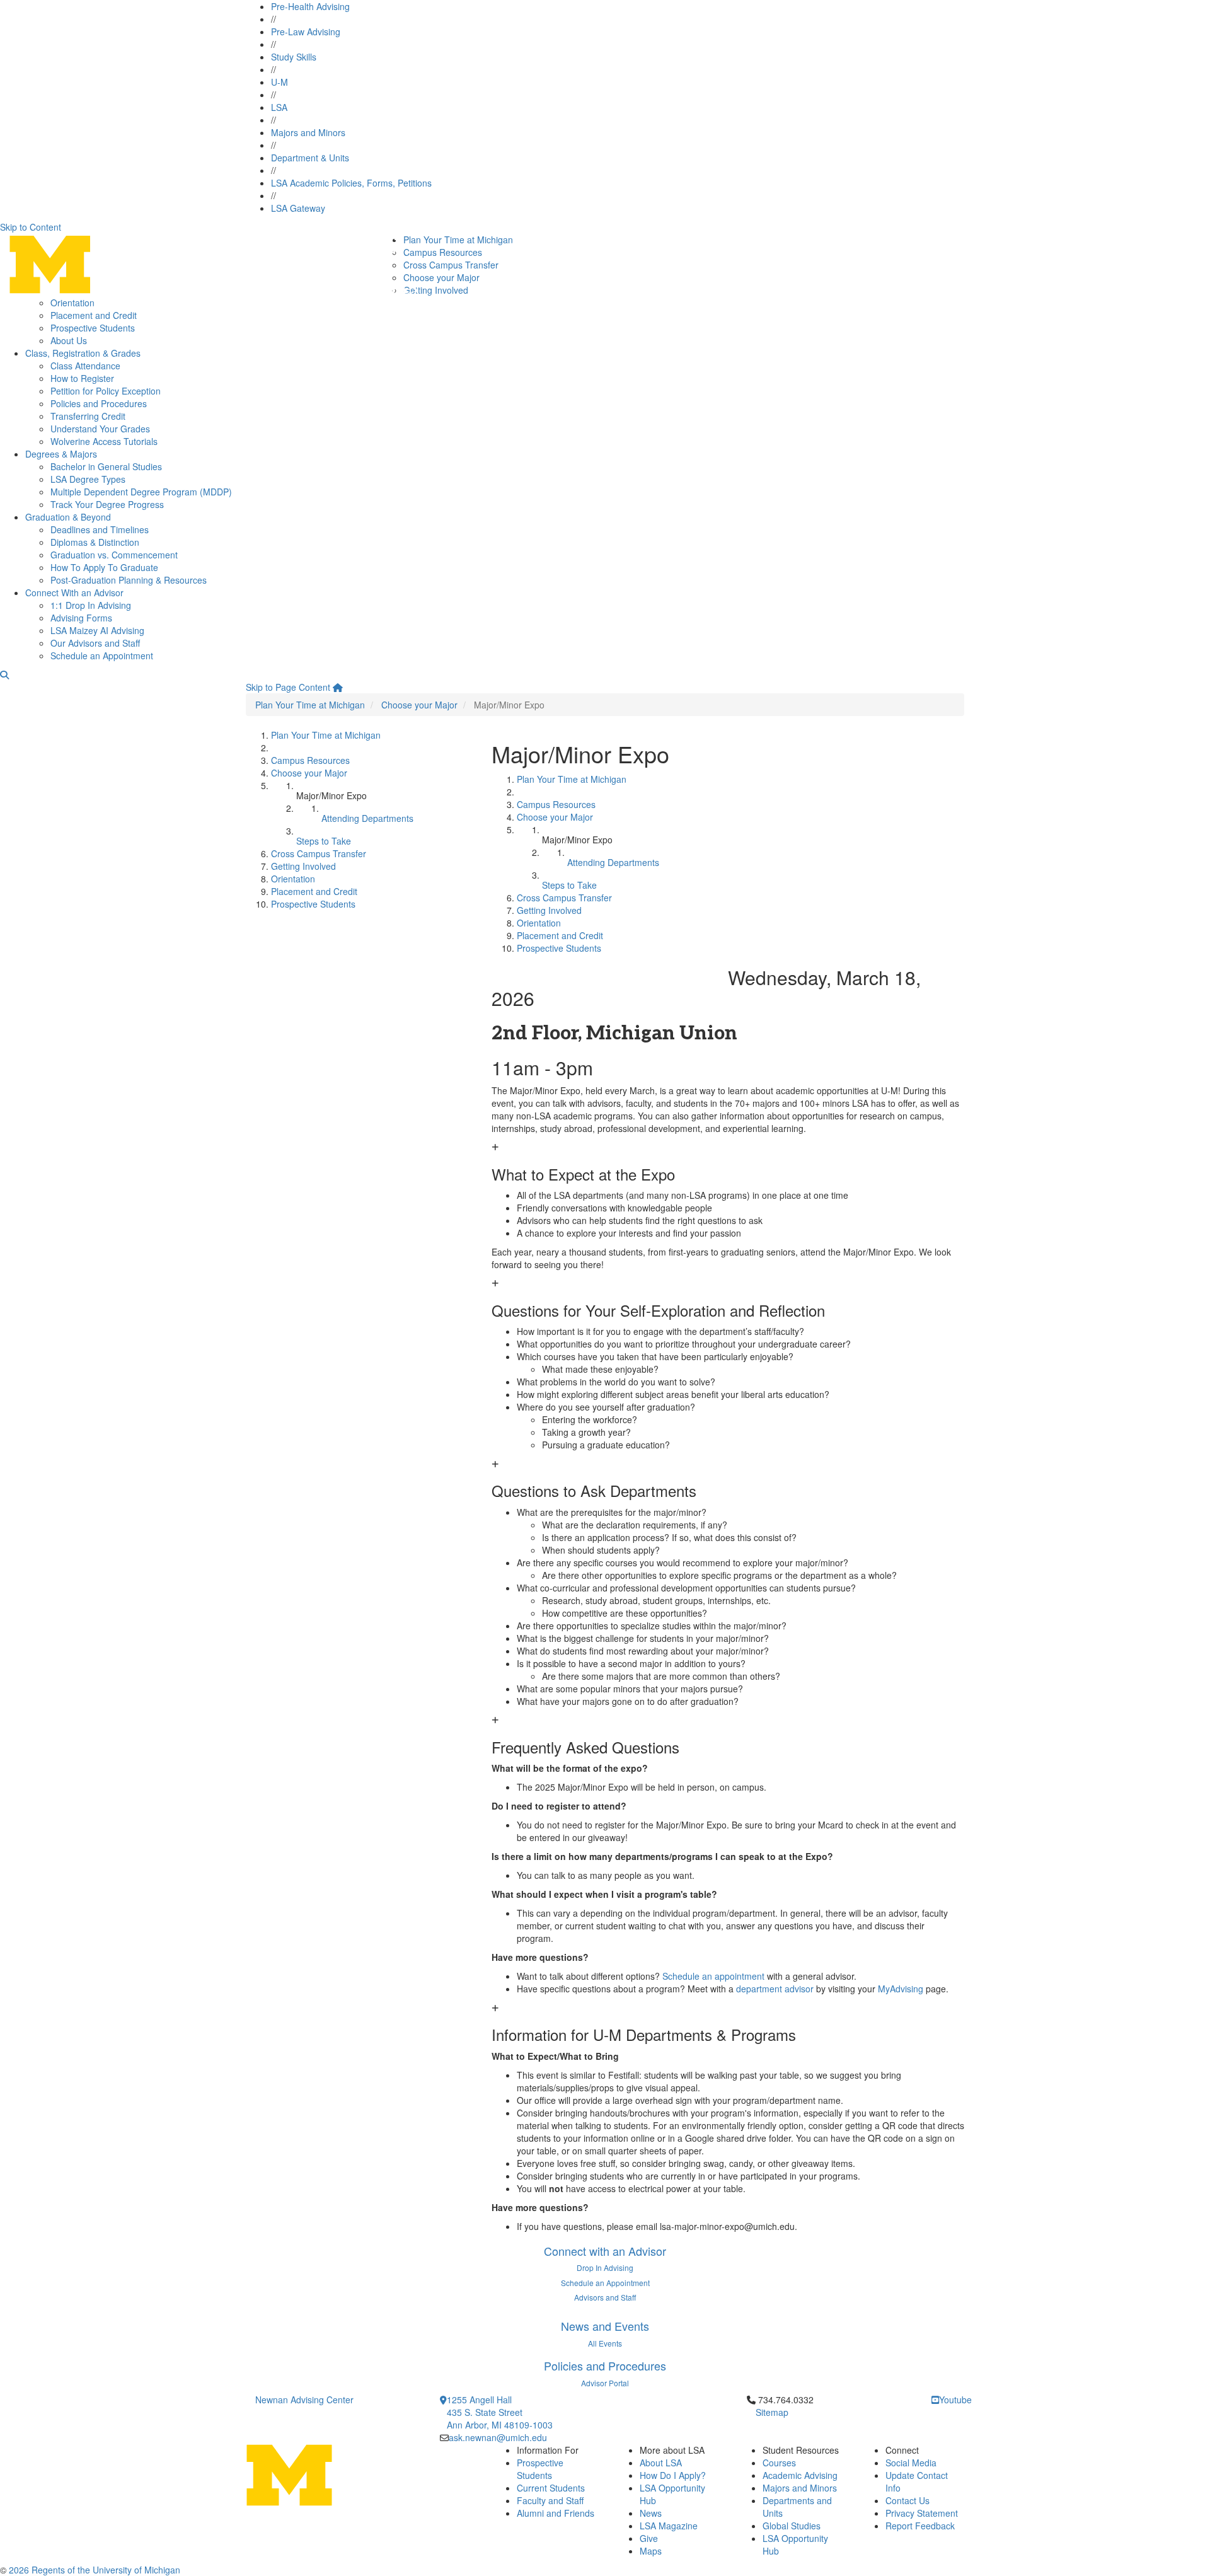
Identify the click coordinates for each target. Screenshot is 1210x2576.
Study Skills (294, 57)
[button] (728, 1162)
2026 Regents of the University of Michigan (95, 2570)
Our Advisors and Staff (95, 643)
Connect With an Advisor (74, 592)
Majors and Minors (308, 132)
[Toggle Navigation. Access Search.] (4, 674)
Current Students (551, 2488)
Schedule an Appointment (102, 656)
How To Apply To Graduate (104, 567)
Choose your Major (441, 277)
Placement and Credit (94, 315)
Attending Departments (367, 818)
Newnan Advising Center (304, 2400)
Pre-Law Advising (306, 32)
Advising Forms (81, 618)
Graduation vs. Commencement (114, 555)
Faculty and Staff (550, 2500)
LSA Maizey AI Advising (97, 630)
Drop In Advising (605, 2267)
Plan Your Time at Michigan (458, 240)
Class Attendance (85, 366)
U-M (279, 82)
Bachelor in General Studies (106, 466)
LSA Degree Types (88, 479)
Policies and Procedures (99, 403)
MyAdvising (901, 1989)
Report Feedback (920, 2526)
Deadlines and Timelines (100, 529)
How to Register (82, 378)
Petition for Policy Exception (106, 391)
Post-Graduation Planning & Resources (129, 580)
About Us (69, 340)
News (651, 2513)
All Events (605, 2343)
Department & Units (310, 158)
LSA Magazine (669, 2526)
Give (649, 2538)
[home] (338, 687)
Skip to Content (31, 227)
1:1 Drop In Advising (91, 605)
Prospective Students (93, 328)
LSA (279, 107)
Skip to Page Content (288, 687)
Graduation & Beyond (68, 517)
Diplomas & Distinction (95, 542)
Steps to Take (324, 841)
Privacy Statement (922, 2513)
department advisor (775, 1989)
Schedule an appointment (713, 1976)
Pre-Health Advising (310, 6)
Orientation (72, 303)
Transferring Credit (88, 416)
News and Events (605, 2326)
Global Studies (792, 2526)
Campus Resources (443, 252)
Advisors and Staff (605, 2297)
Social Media (911, 2463)
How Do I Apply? (673, 2475)
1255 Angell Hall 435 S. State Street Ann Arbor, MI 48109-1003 (500, 2412)
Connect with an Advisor (605, 2251)
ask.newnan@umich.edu (498, 2437)
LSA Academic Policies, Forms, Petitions (351, 183)
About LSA (661, 2463)
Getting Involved (436, 290)
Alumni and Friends (556, 2513)
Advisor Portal (605, 2383)
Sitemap (772, 2412)
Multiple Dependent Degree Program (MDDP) (141, 492)
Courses (779, 2463)
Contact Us (907, 2500)
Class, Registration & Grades (83, 353)
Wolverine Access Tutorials (104, 441)
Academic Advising (800, 2475)
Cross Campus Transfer (451, 265)
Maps (651, 2551)
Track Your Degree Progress (107, 504)
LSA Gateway (298, 208)
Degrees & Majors (61, 454)
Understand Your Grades (100, 429)
